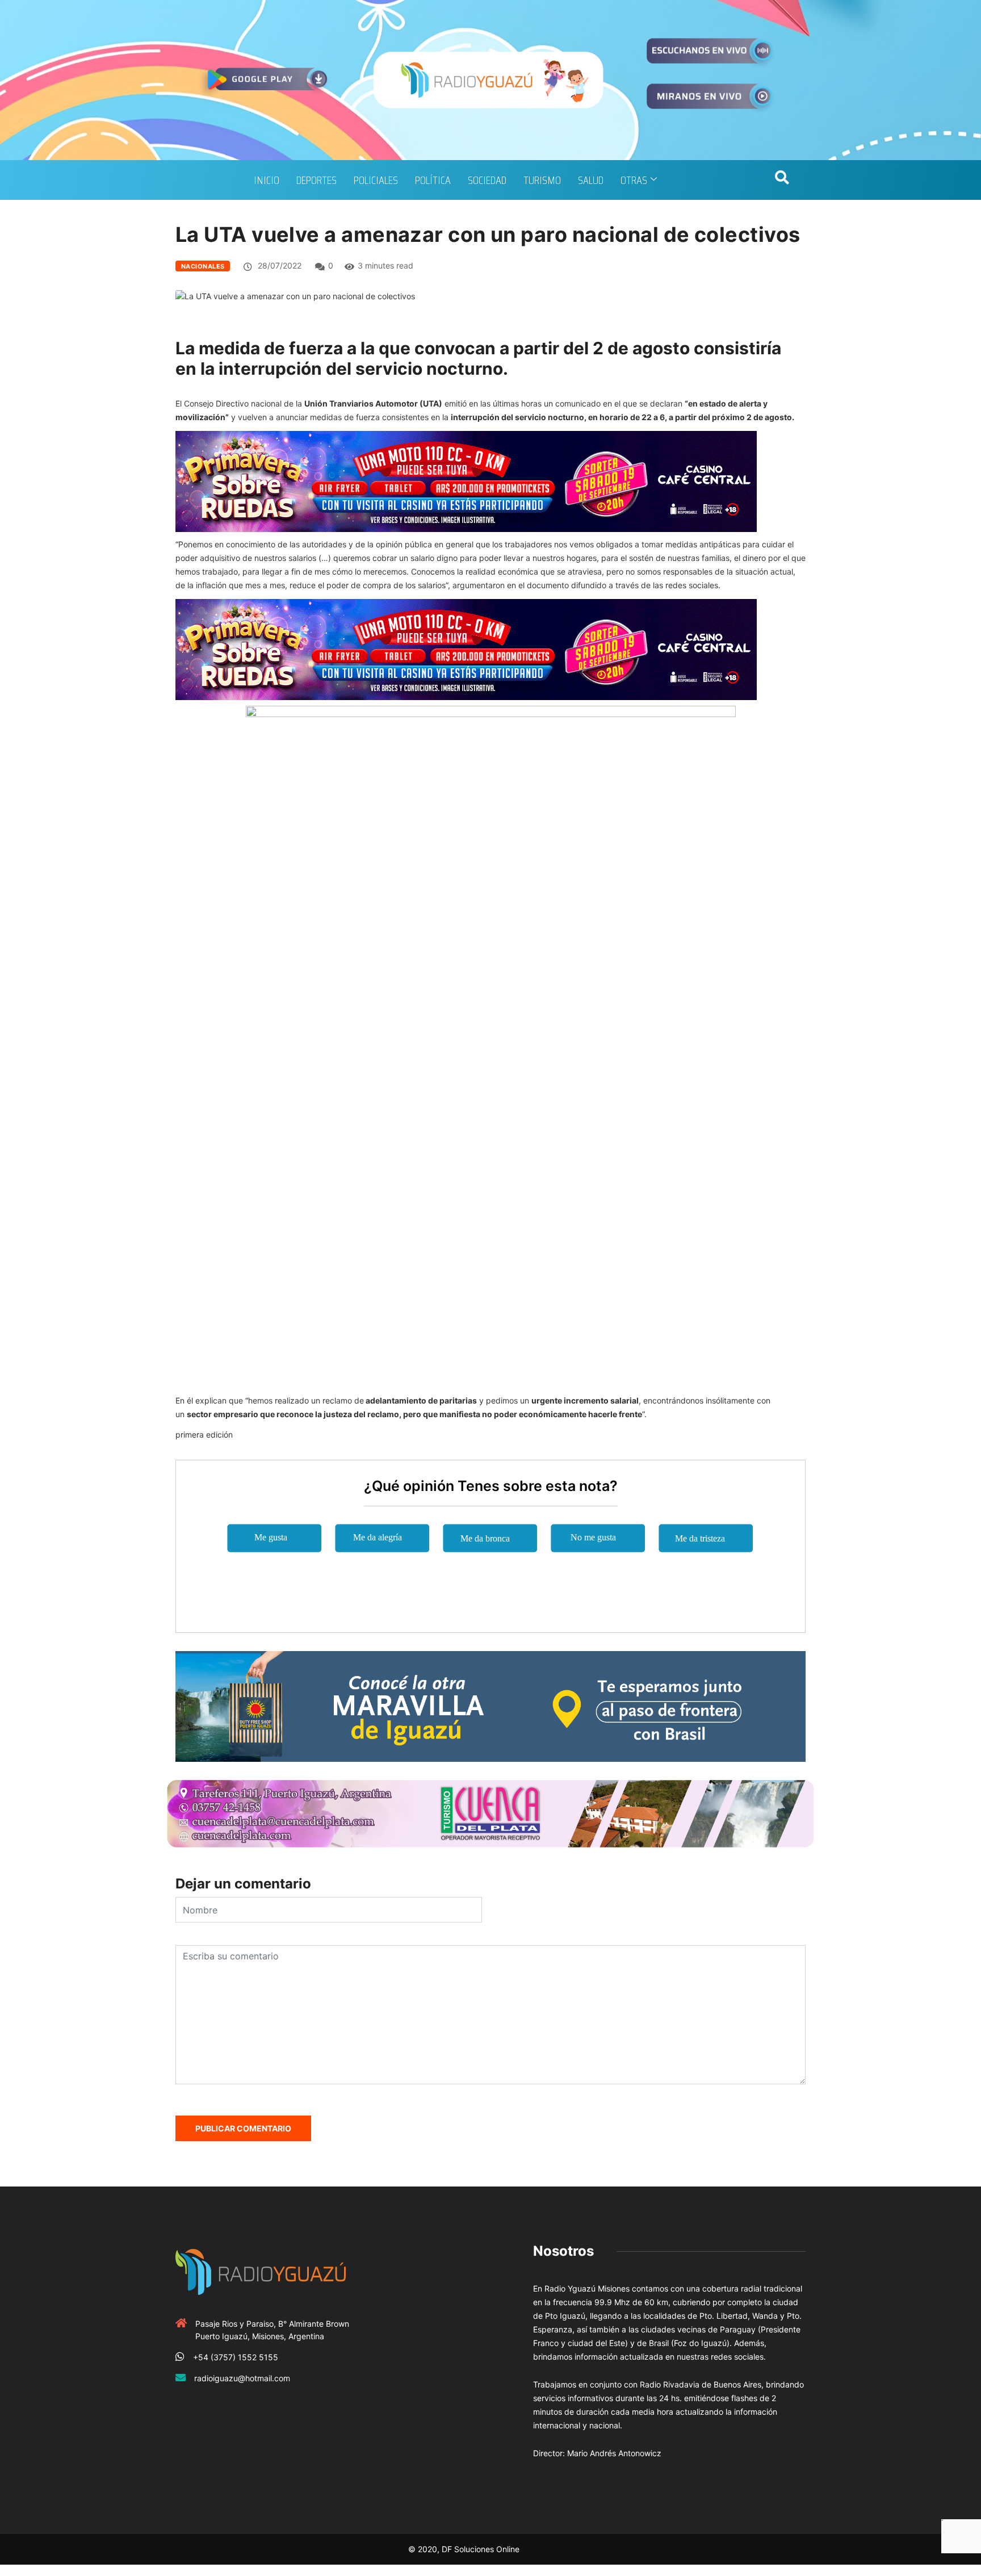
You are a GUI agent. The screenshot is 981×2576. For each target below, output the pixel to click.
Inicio (267, 180)
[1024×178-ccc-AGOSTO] (466, 481)
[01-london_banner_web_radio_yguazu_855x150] (491, 1705)
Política (433, 180)
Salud (591, 180)
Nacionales (203, 266)
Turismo (542, 180)
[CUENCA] (491, 1813)
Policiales (376, 180)
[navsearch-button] (782, 180)
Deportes (316, 180)
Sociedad (487, 180)
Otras (634, 180)
